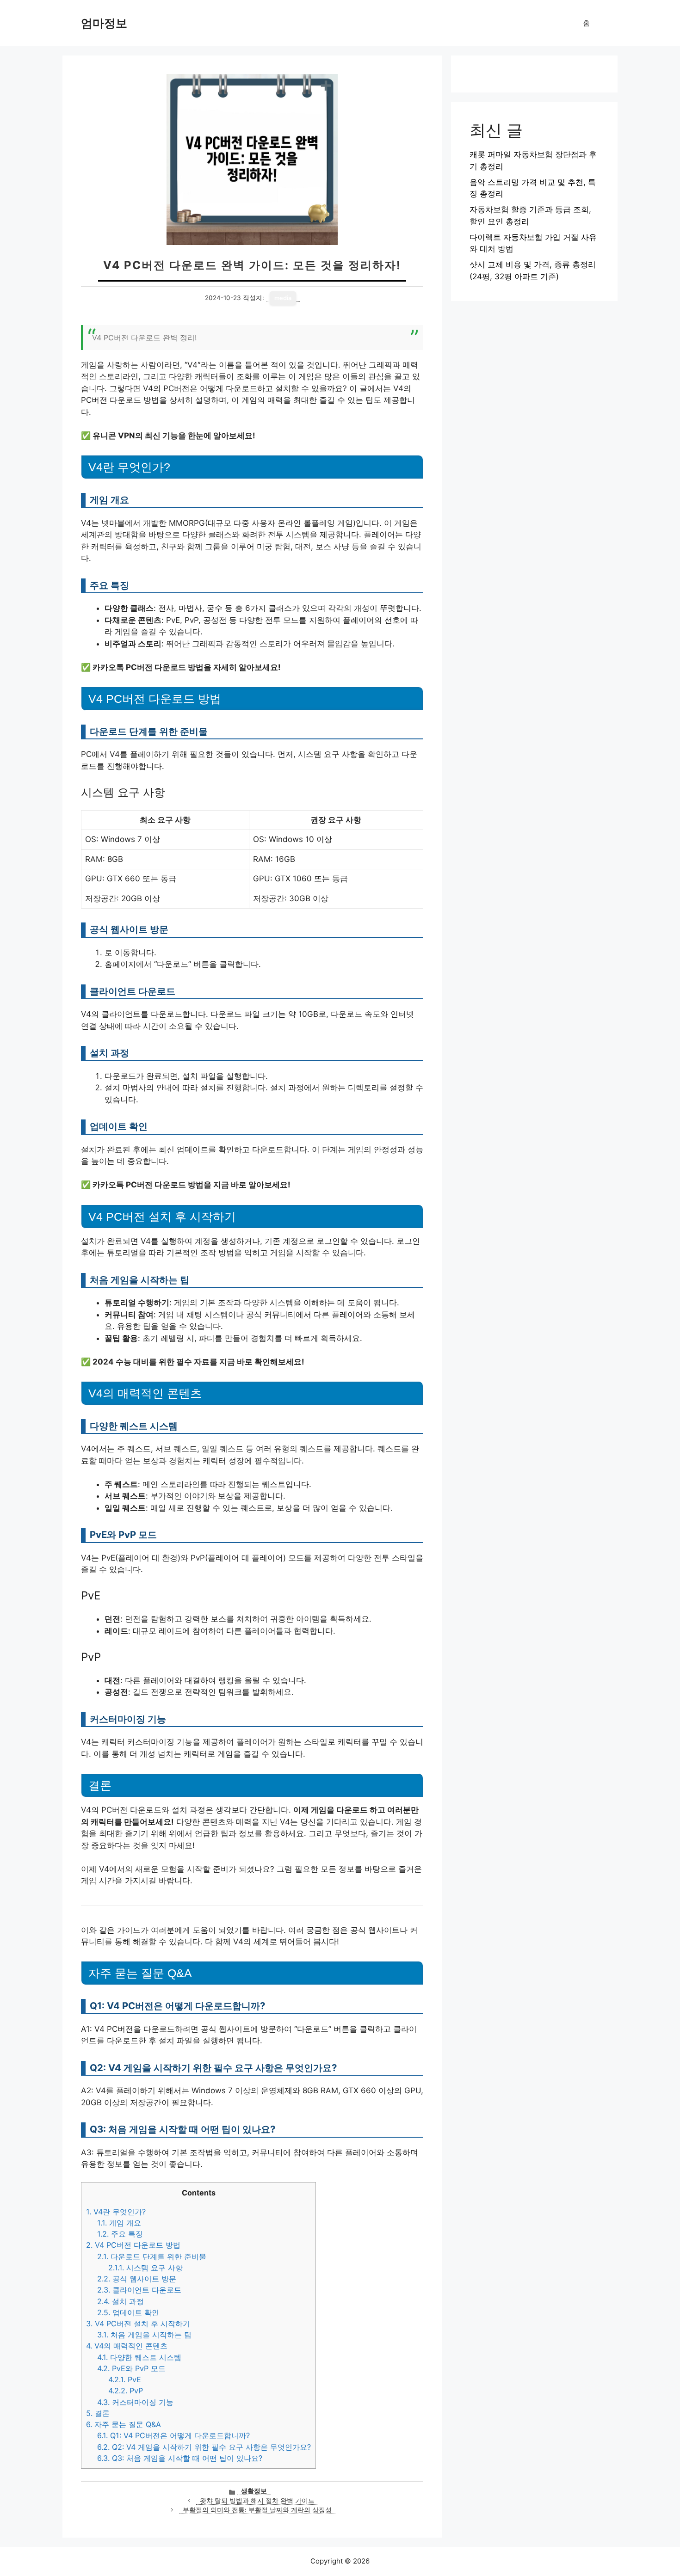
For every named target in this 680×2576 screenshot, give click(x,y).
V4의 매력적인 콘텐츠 (127, 2346)
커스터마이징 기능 (135, 2402)
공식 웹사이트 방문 (137, 2279)
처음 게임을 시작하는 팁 (144, 2335)
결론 (98, 2413)
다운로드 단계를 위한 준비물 (152, 2256)
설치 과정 (121, 2301)
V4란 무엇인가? (116, 2212)
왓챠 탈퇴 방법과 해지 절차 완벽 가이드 (257, 2501)
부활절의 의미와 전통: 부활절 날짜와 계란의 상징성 (257, 2510)
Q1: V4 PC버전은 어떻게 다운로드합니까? (173, 2435)
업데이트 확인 (128, 2312)
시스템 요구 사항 (145, 2268)
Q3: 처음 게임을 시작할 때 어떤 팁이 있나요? (180, 2458)
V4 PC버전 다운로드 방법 (133, 2245)
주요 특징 (120, 2234)
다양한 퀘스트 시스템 (139, 2357)
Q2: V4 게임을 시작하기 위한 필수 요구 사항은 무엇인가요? (204, 2447)
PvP (126, 2391)
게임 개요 (119, 2223)
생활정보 (254, 2491)
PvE (125, 2379)
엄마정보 (104, 23)
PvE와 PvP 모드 (131, 2368)
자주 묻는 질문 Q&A (124, 2424)
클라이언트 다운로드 (139, 2290)
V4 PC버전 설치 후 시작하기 (138, 2324)
